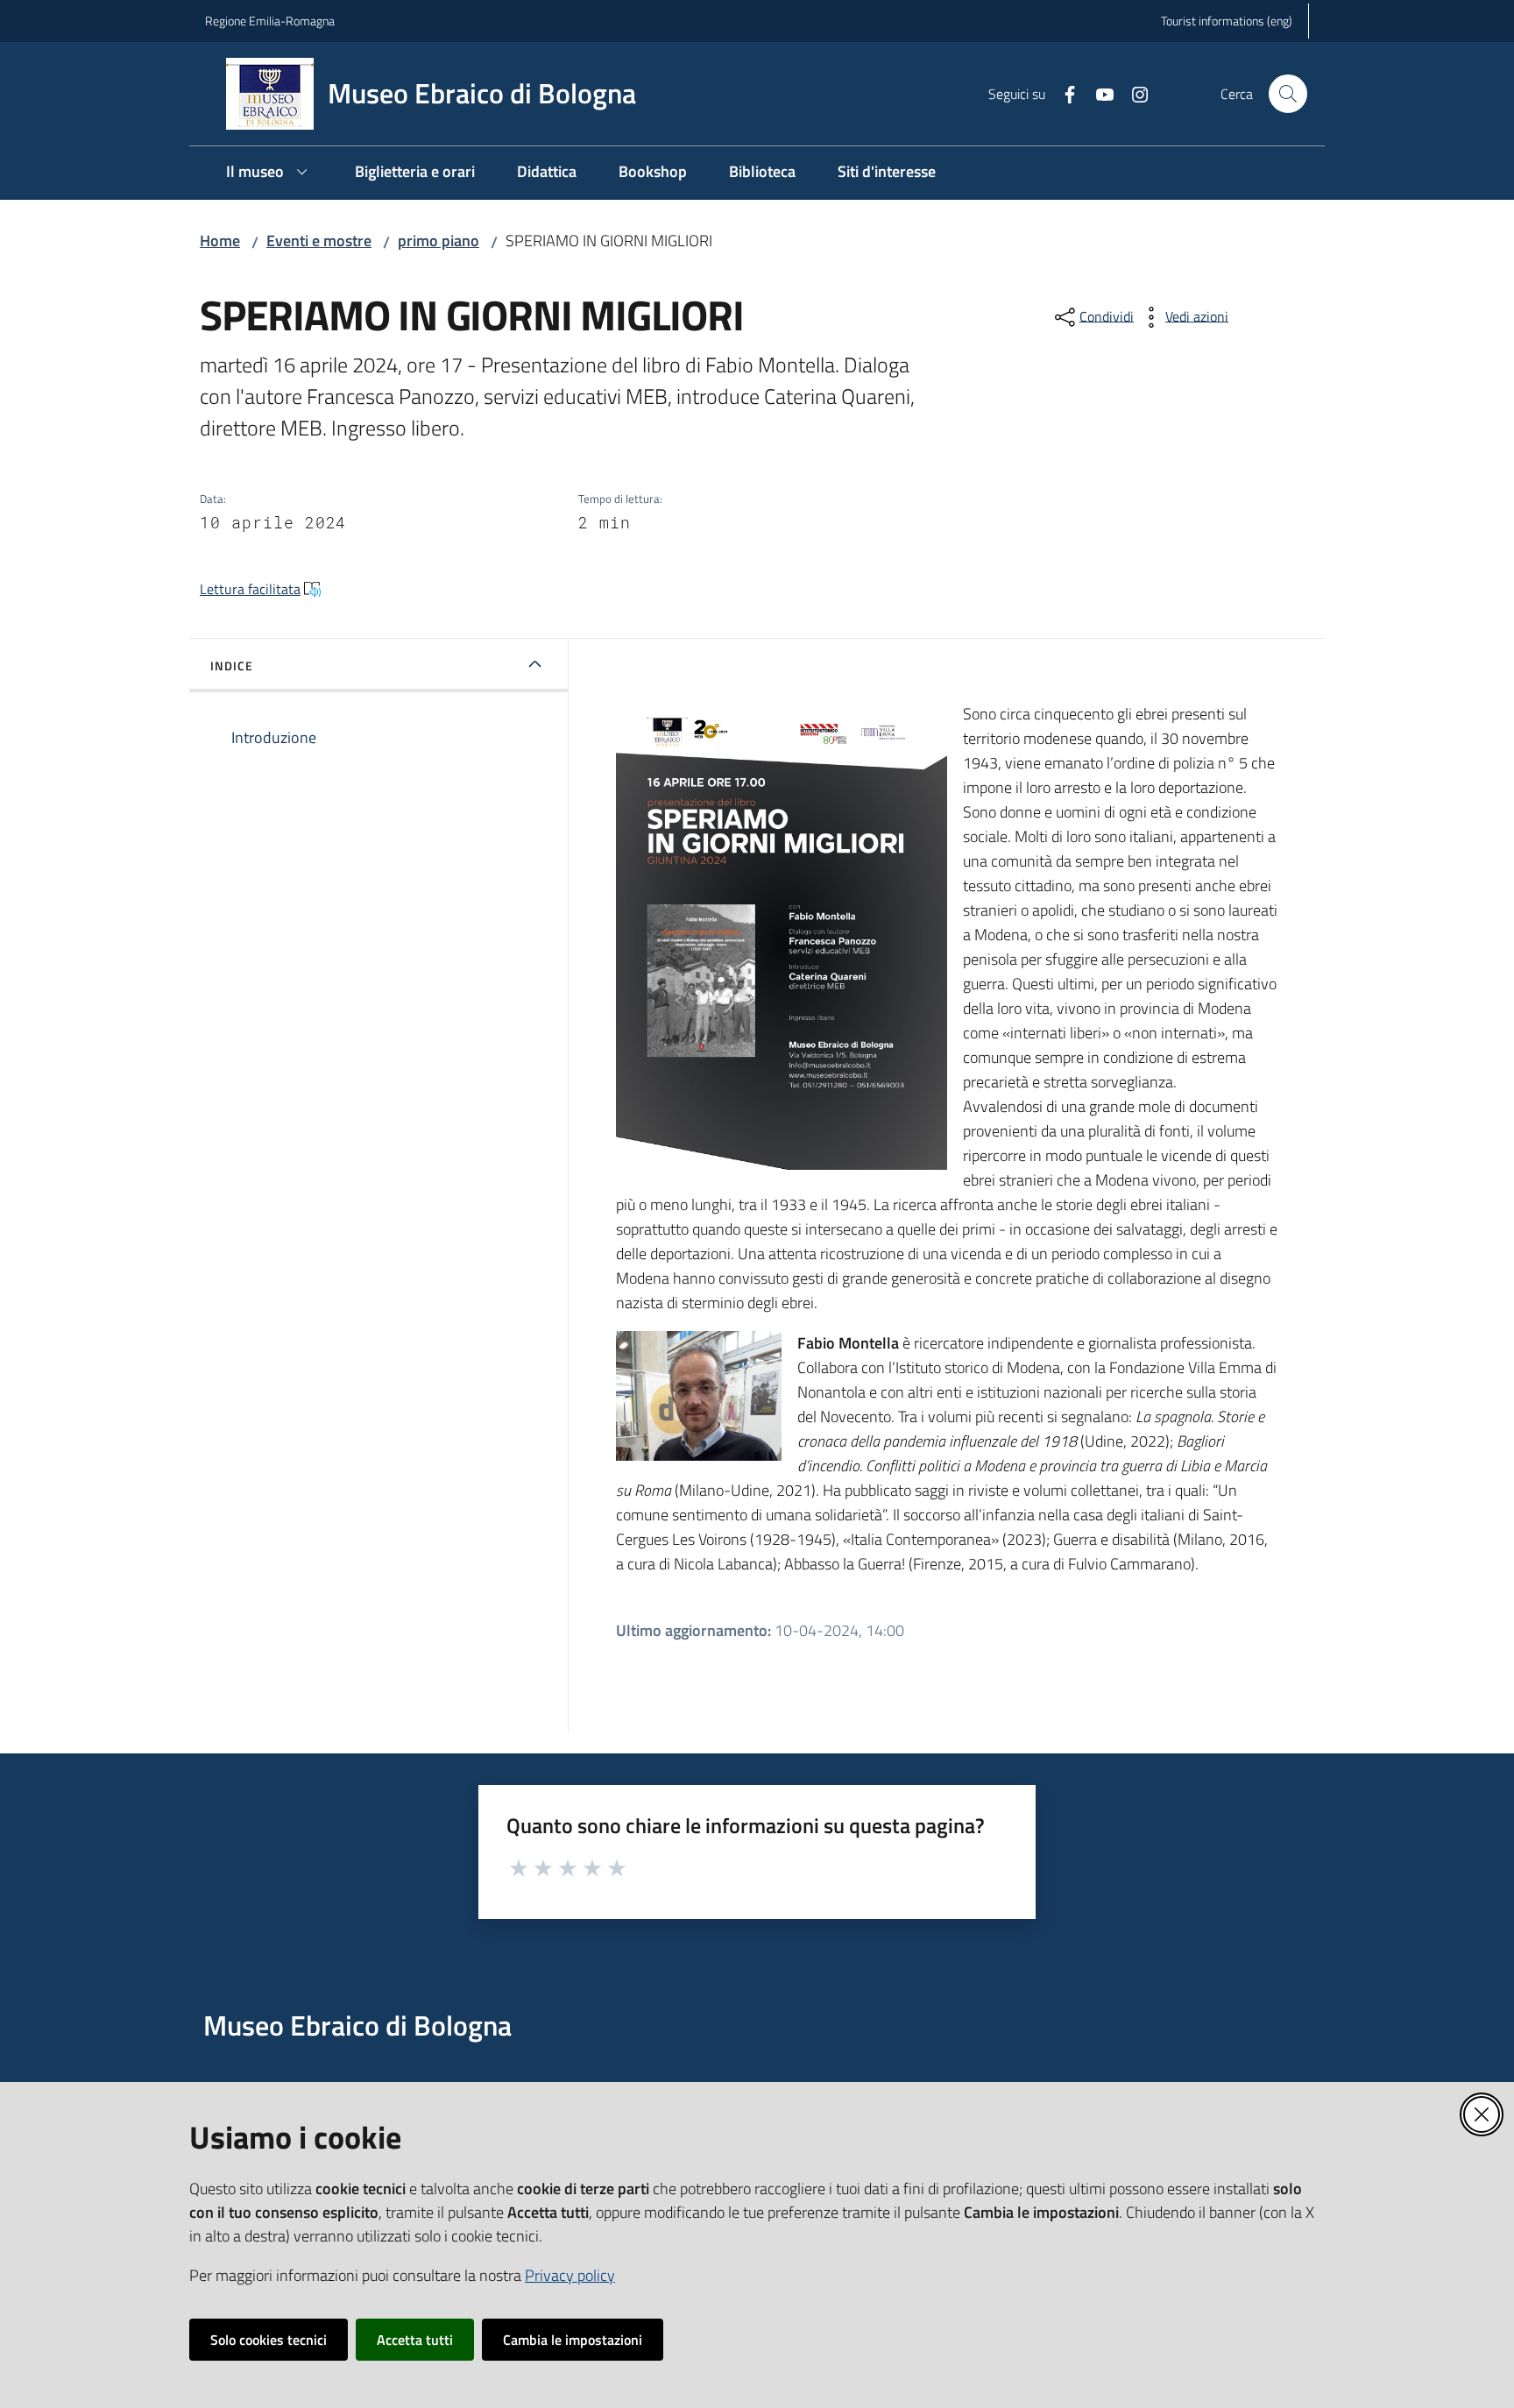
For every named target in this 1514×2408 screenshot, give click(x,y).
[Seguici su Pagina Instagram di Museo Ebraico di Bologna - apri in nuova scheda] (1133, 93)
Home (220, 241)
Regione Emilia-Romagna (270, 21)
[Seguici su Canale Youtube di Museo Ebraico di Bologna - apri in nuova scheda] (1098, 93)
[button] (1288, 94)
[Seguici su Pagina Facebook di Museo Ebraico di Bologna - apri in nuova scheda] (1063, 93)
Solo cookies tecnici (269, 2340)
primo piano (439, 241)
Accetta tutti (415, 2340)
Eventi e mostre (319, 241)
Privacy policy (570, 2275)
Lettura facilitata (250, 589)
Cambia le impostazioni (573, 2340)
